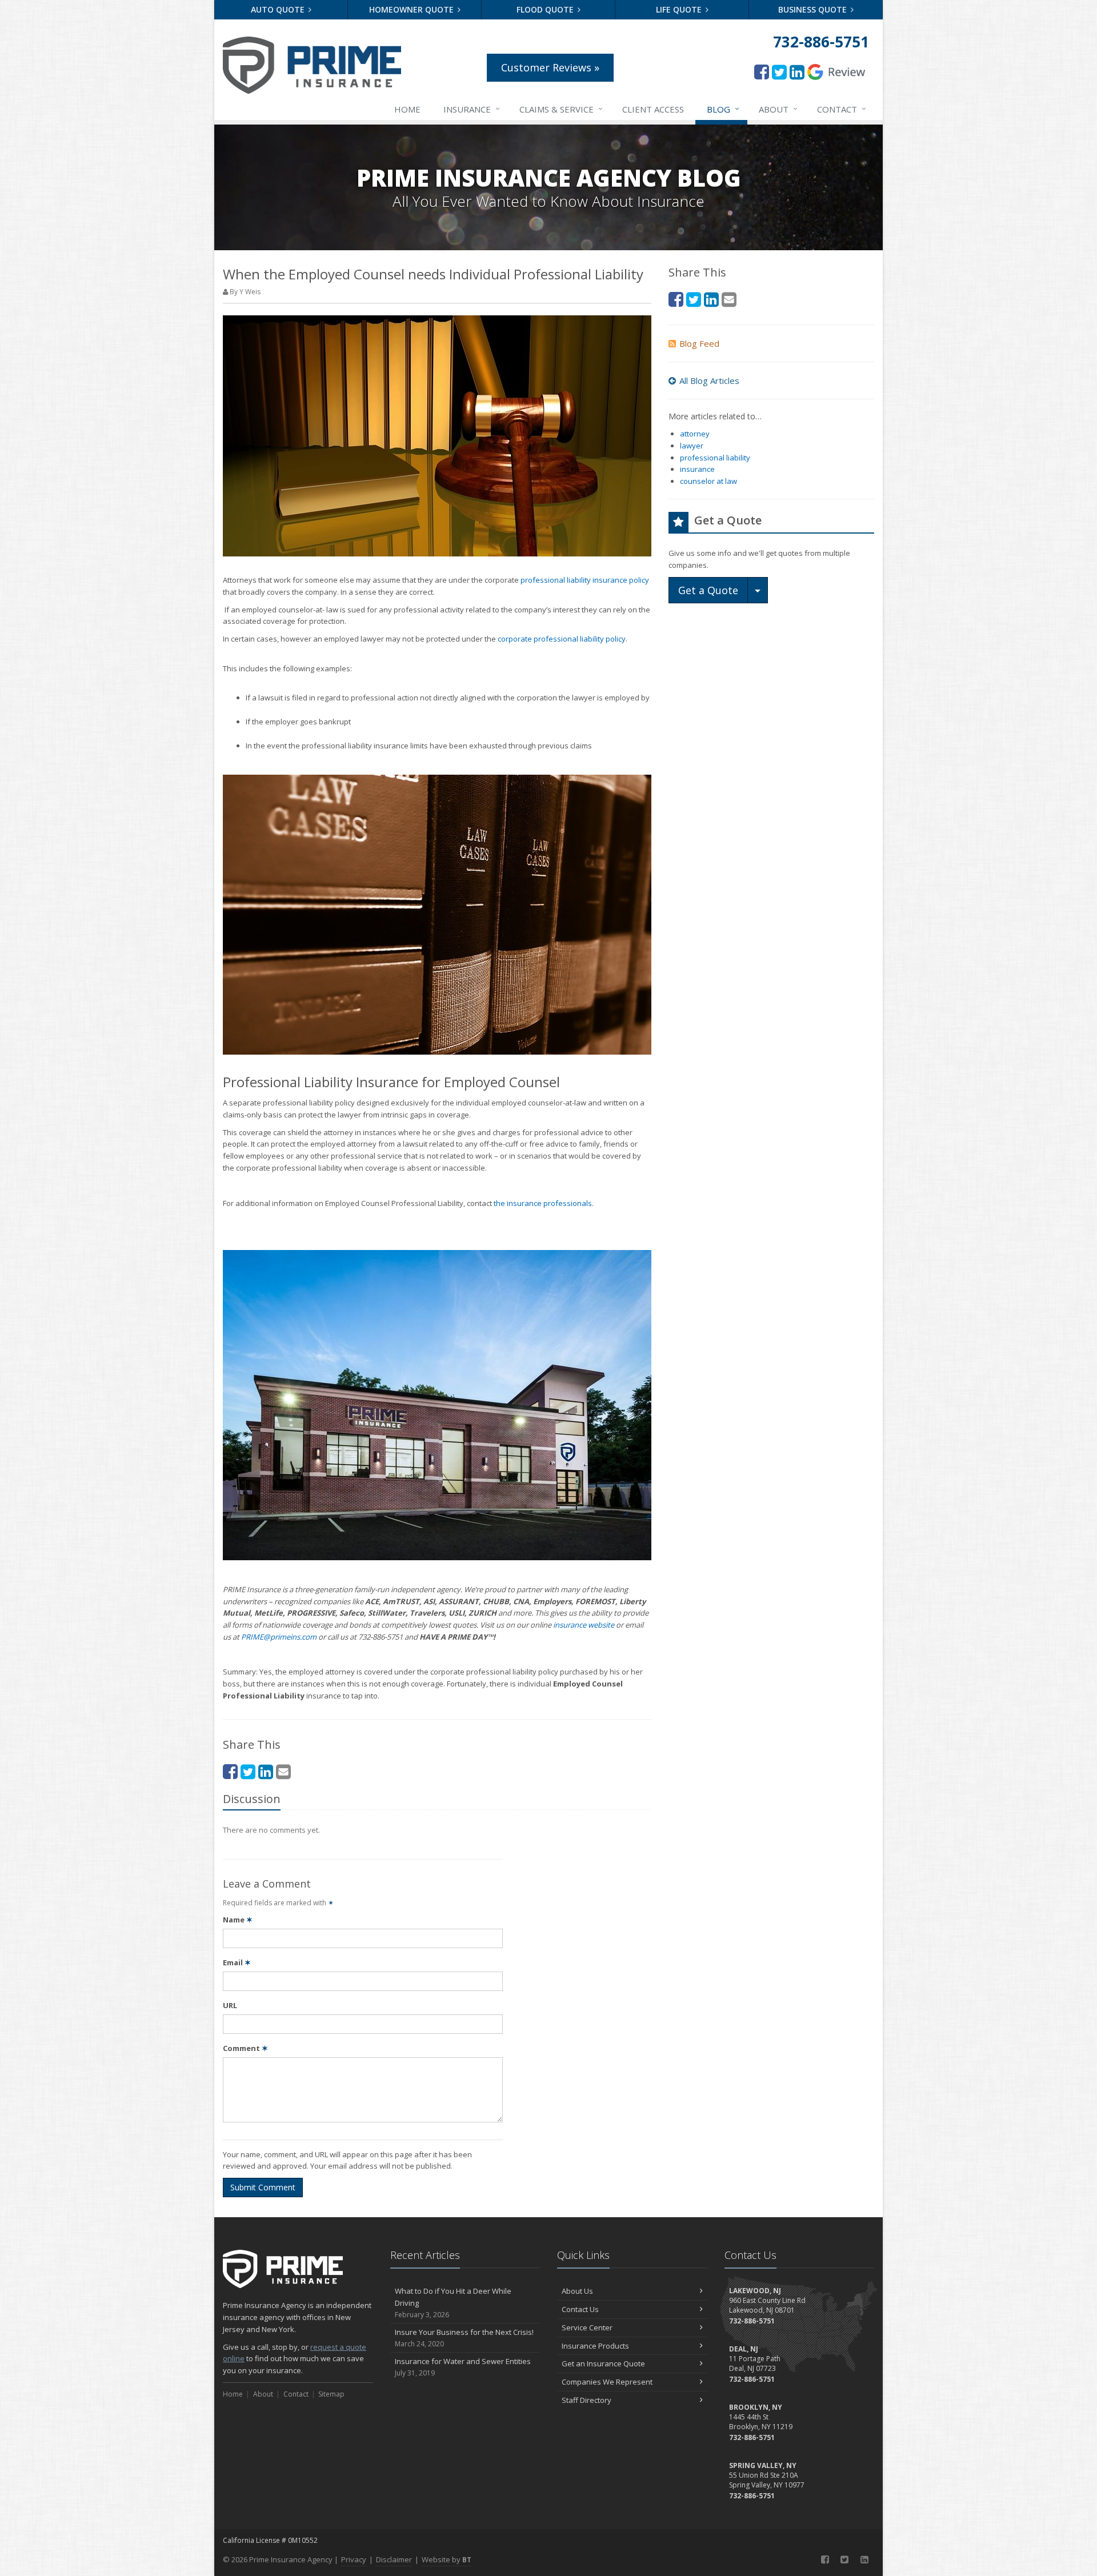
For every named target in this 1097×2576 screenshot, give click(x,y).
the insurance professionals (543, 1203)
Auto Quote (279, 9)
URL (230, 2005)
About (778, 109)
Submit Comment (263, 2187)
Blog (723, 109)
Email (237, 1962)
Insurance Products (595, 2346)
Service (561, 109)
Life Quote (680, 9)
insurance (697, 469)
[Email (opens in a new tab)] (283, 1771)
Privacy (354, 2559)
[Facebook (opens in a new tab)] (762, 72)
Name (238, 1920)
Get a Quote (708, 590)
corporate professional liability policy (562, 639)
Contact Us (580, 2309)
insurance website (584, 1625)
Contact (842, 109)
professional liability (715, 458)
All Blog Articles (709, 380)
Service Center (587, 2327)
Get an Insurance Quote (603, 2363)
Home (407, 109)
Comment (245, 2048)
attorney (695, 434)
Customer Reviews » (550, 67)
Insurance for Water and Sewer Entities (463, 2367)
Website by (447, 2559)
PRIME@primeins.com (279, 1637)
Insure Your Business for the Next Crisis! (464, 2338)
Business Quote (814, 9)
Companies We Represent (607, 2382)
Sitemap (331, 2394)
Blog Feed (699, 343)
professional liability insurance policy (585, 580)
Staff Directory (586, 2400)
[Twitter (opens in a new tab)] (779, 72)
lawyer (692, 446)
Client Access (653, 109)
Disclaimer (394, 2559)
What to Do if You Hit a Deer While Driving (453, 2303)
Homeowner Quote (413, 9)
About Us (577, 2291)
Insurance (472, 109)
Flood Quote (546, 9)
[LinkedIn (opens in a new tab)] (797, 72)
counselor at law (708, 481)
